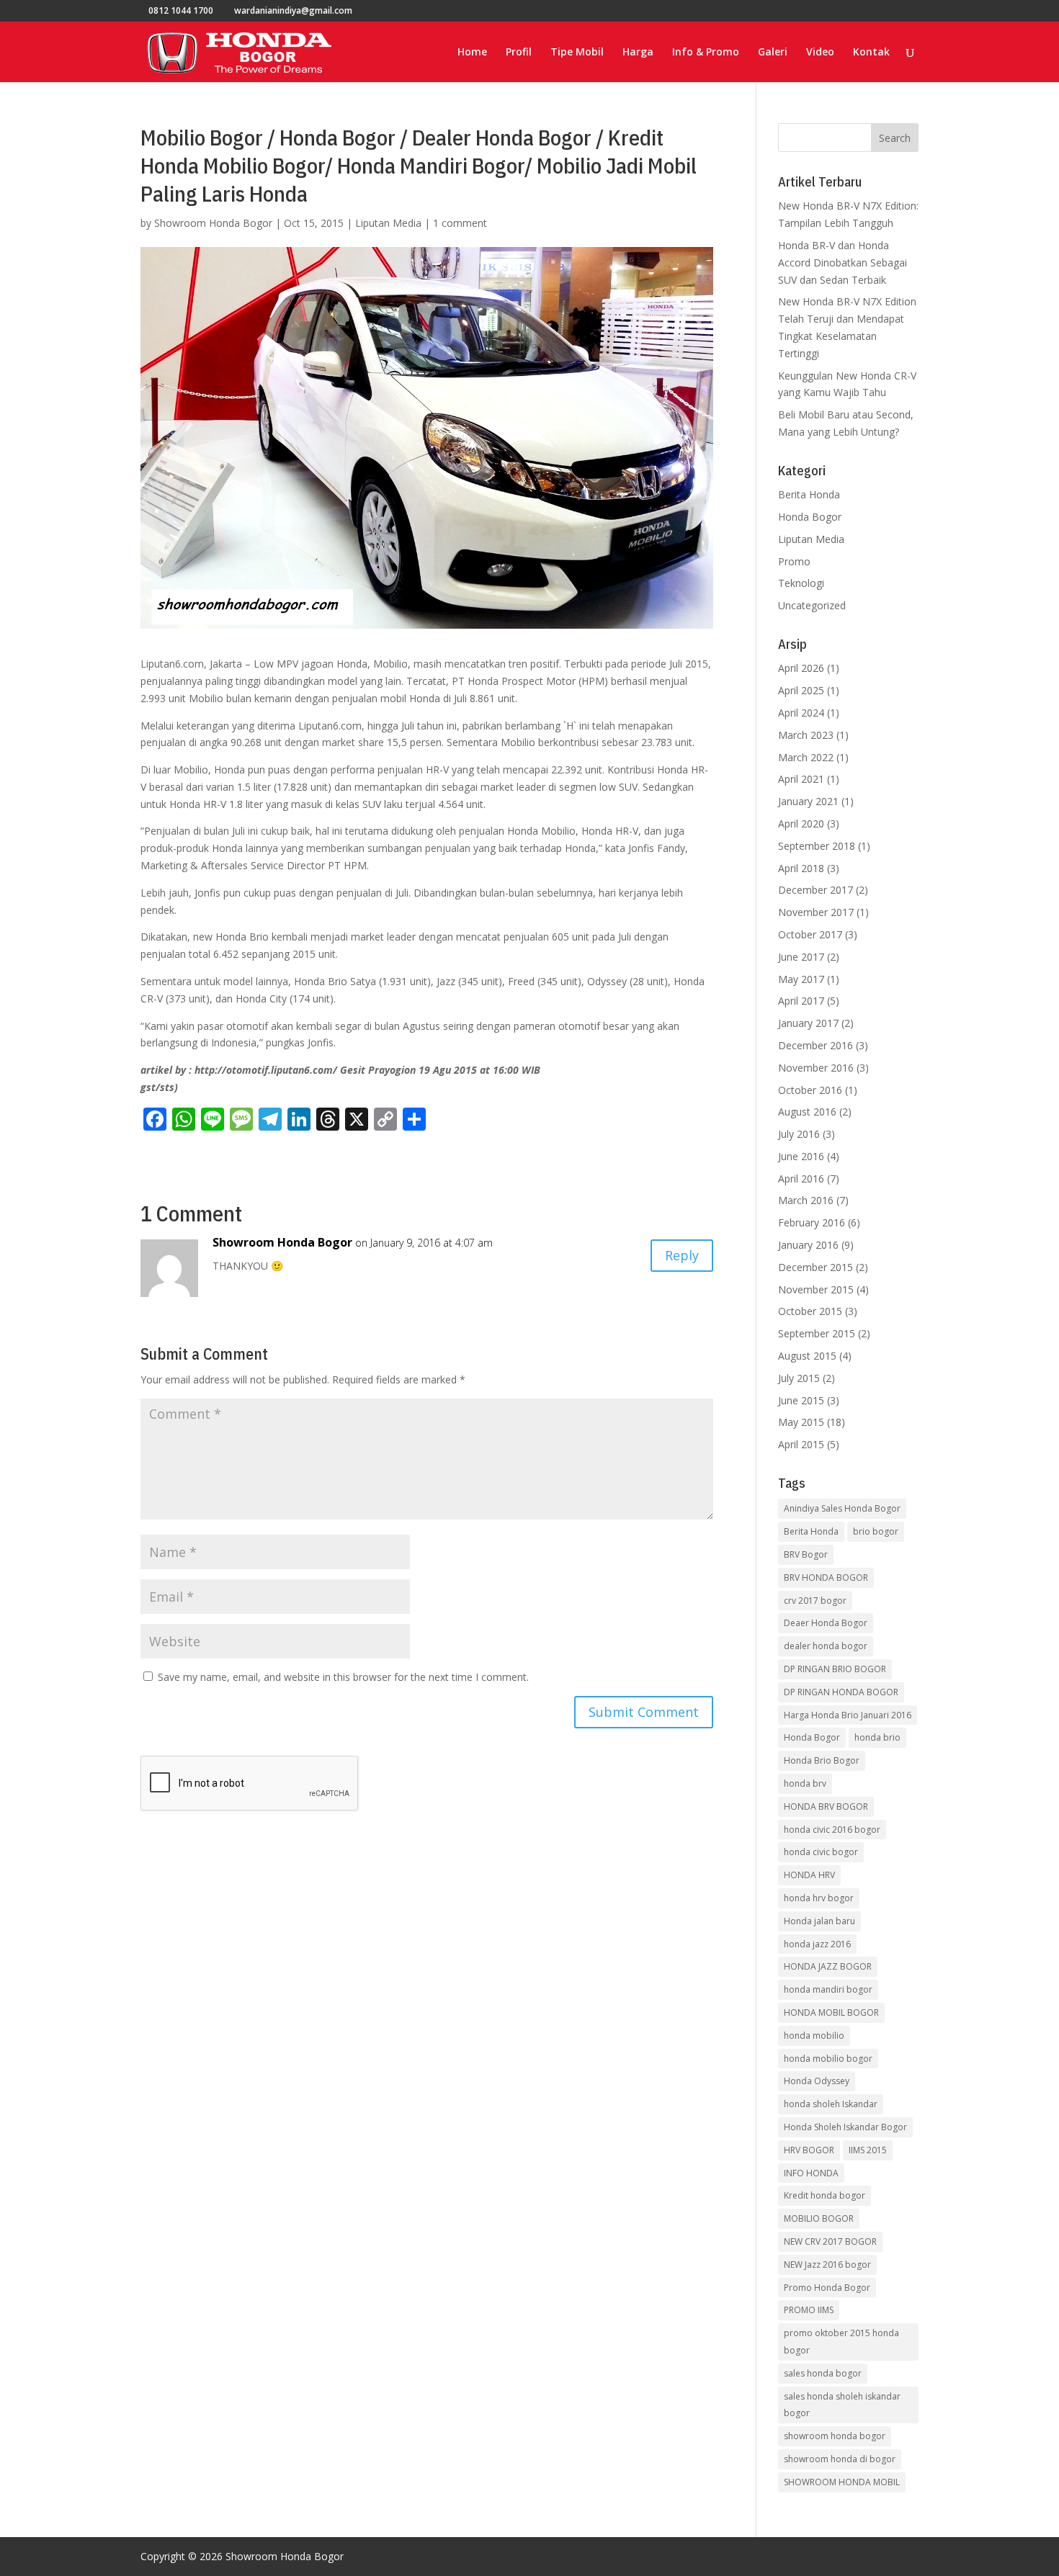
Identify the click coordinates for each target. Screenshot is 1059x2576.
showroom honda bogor (835, 2436)
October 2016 (810, 1090)
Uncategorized (812, 605)
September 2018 (817, 846)
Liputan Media (388, 223)
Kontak (871, 53)
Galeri (773, 53)
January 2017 (808, 1023)
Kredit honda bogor (825, 2195)
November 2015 (816, 1289)
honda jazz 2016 (817, 1944)
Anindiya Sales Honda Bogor (842, 1508)
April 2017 (801, 1001)
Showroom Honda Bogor (213, 223)
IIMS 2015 (868, 2150)
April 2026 (801, 668)
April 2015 (801, 1444)
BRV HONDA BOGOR (826, 1578)
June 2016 (801, 1156)
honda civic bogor (821, 1852)
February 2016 (812, 1222)
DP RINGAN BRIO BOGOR (835, 1669)
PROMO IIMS (809, 2310)
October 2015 (810, 1311)
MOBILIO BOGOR (819, 2218)
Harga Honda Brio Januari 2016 (848, 1715)
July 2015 (799, 1378)
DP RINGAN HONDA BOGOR (841, 1692)
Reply (682, 1255)
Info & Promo (706, 53)
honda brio (877, 1737)
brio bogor (876, 1531)
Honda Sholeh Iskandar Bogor (845, 2127)
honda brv (805, 1783)
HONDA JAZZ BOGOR (828, 1966)
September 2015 (817, 1333)
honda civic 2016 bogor (832, 1830)
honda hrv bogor (819, 1898)
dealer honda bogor (826, 1646)
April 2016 (801, 1179)
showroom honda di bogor (840, 2459)
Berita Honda (809, 494)
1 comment (460, 223)
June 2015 (801, 1400)
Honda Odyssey (817, 2081)
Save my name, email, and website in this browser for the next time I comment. (343, 1677)
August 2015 (807, 1356)
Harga (638, 53)
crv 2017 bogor (815, 1601)
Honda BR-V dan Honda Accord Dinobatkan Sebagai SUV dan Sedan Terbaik (843, 262)
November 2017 (816, 912)
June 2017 (801, 957)
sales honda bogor (823, 2373)
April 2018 (801, 868)
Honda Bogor (810, 517)
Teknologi (801, 583)
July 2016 (799, 1134)
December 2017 (816, 890)
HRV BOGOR (809, 2150)
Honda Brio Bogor (822, 1760)
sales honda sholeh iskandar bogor (842, 2405)
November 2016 (816, 1068)
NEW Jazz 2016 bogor (827, 2265)
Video (820, 53)
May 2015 (801, 1422)
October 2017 (810, 934)
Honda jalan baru (819, 1921)
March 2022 (806, 757)
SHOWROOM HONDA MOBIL (842, 2482)
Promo (794, 561)
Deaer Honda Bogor (826, 1623)
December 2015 (816, 1267)
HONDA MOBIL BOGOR (831, 2012)
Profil (519, 53)
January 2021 (808, 801)
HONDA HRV (809, 1875)
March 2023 (806, 735)
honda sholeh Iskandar (831, 2104)
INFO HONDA (811, 2173)
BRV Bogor (806, 1554)
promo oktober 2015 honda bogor (841, 2342)
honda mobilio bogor (828, 2059)
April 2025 (801, 690)
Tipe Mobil (577, 53)
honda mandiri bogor (828, 1989)
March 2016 (806, 1200)
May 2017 (801, 979)
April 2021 (801, 779)
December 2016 (816, 1045)
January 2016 (808, 1245)
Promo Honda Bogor (827, 2288)
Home (472, 53)
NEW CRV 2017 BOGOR (830, 2241)
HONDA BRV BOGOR (826, 1807)
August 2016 (807, 1112)
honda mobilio (814, 2036)
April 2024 (801, 713)
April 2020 (801, 823)
